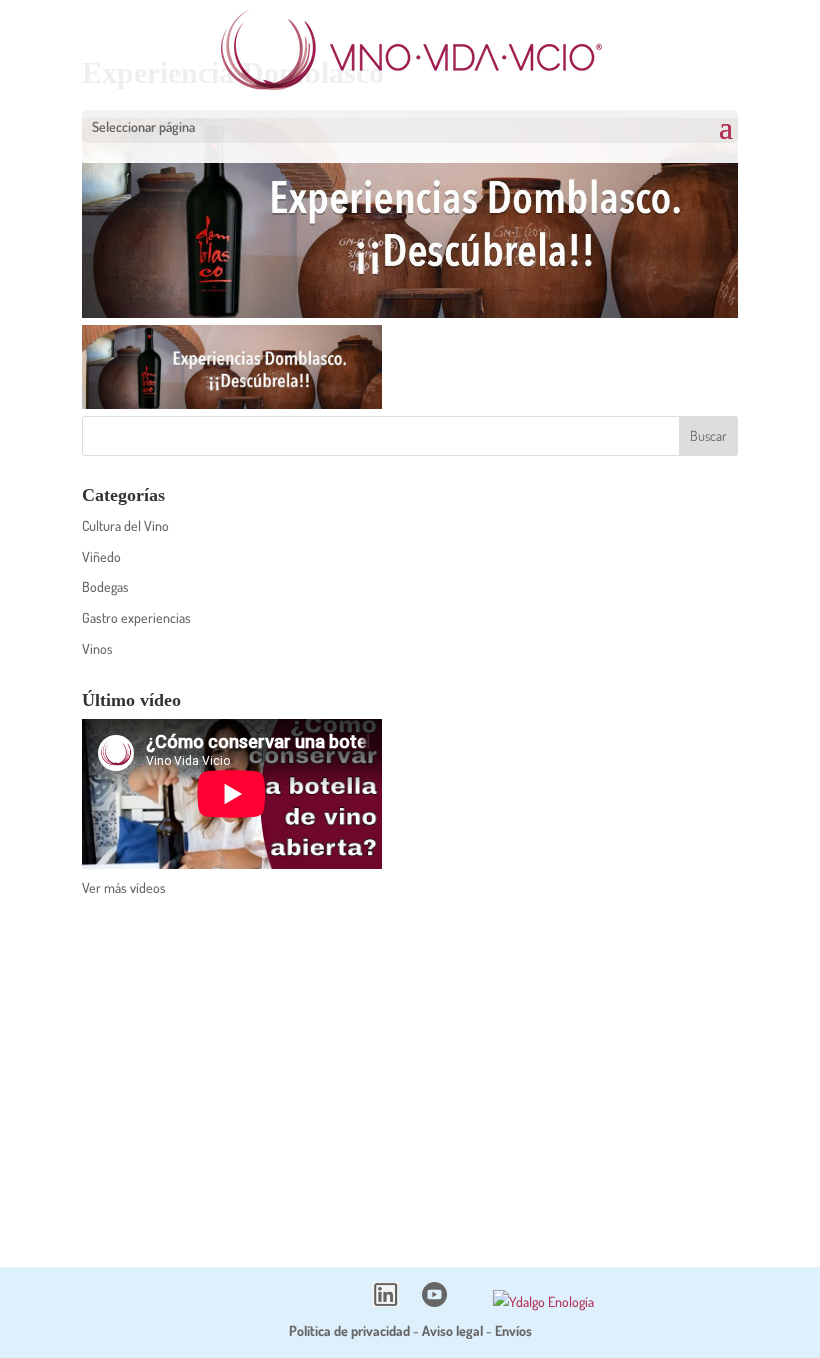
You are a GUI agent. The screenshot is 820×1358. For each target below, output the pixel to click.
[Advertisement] (410, 1069)
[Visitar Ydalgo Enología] (543, 1301)
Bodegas (105, 586)
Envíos (513, 1330)
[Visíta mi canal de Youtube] (434, 1301)
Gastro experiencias (136, 617)
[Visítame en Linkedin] (385, 1301)
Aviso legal (452, 1330)
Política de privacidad (349, 1330)
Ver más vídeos (124, 887)
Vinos (97, 648)
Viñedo (101, 556)
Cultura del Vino (125, 525)
